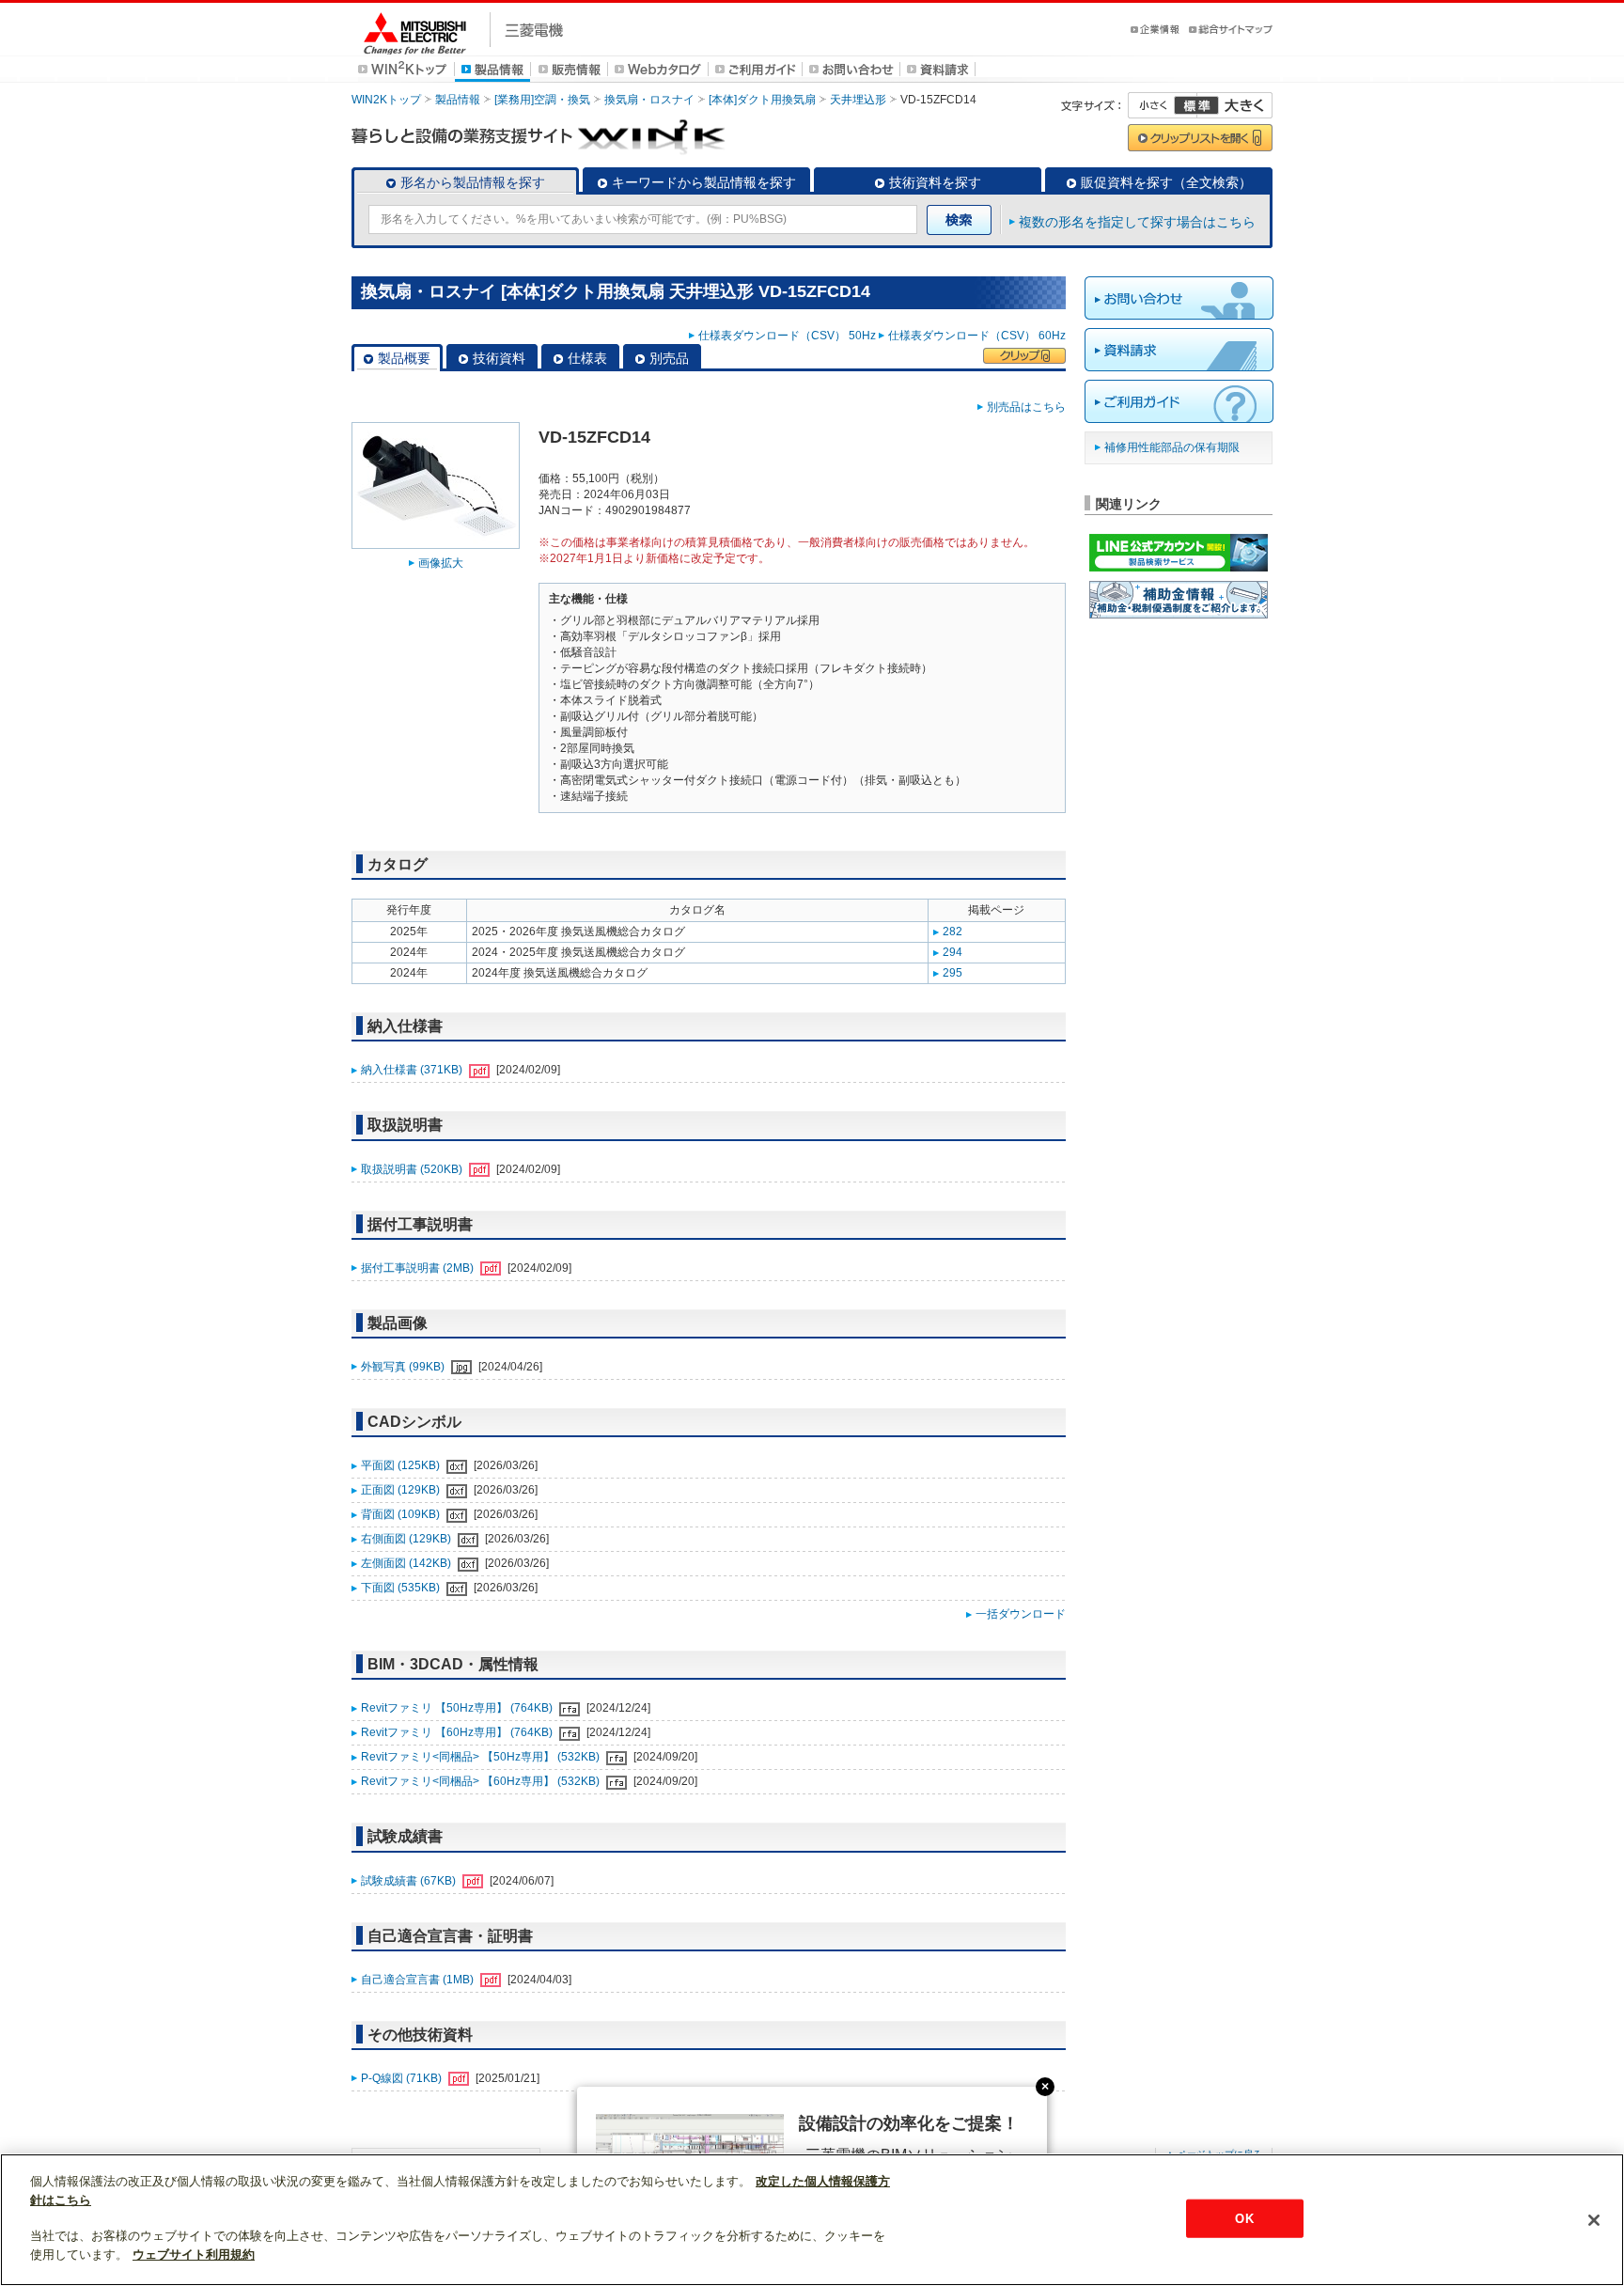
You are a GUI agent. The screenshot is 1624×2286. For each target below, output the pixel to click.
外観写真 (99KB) (404, 1367)
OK (1244, 2218)
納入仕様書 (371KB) (413, 1070)
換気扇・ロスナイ (649, 100)
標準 (1196, 105)
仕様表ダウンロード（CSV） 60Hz (977, 336)
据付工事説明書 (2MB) (419, 1268)
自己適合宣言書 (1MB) (419, 1980)
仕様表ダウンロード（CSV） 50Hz (787, 336)
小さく (1163, 105)
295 (953, 973)
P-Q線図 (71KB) (403, 2078)
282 (953, 932)
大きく (1235, 105)
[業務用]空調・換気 (542, 100)
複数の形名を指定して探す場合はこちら (1137, 222)
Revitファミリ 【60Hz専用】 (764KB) (458, 1732)
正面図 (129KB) (402, 1490)
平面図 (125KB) (402, 1465)
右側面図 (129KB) (407, 1539)
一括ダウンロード (1021, 1614)
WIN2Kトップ (386, 100)
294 (953, 952)
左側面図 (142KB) (407, 1563)
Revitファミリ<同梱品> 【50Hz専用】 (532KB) (482, 1757)
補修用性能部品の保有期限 (1172, 447)
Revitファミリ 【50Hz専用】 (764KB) (458, 1708)
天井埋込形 (858, 100)
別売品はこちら (1026, 407)
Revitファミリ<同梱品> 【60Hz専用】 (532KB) (482, 1781)
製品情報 (458, 100)
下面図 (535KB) (402, 1588)
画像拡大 (441, 563)
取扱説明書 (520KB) (413, 1169)
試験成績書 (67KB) (410, 1881)
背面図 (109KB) (402, 1514)
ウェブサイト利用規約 (194, 2255)
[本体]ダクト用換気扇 (762, 100)
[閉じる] (1594, 2220)
